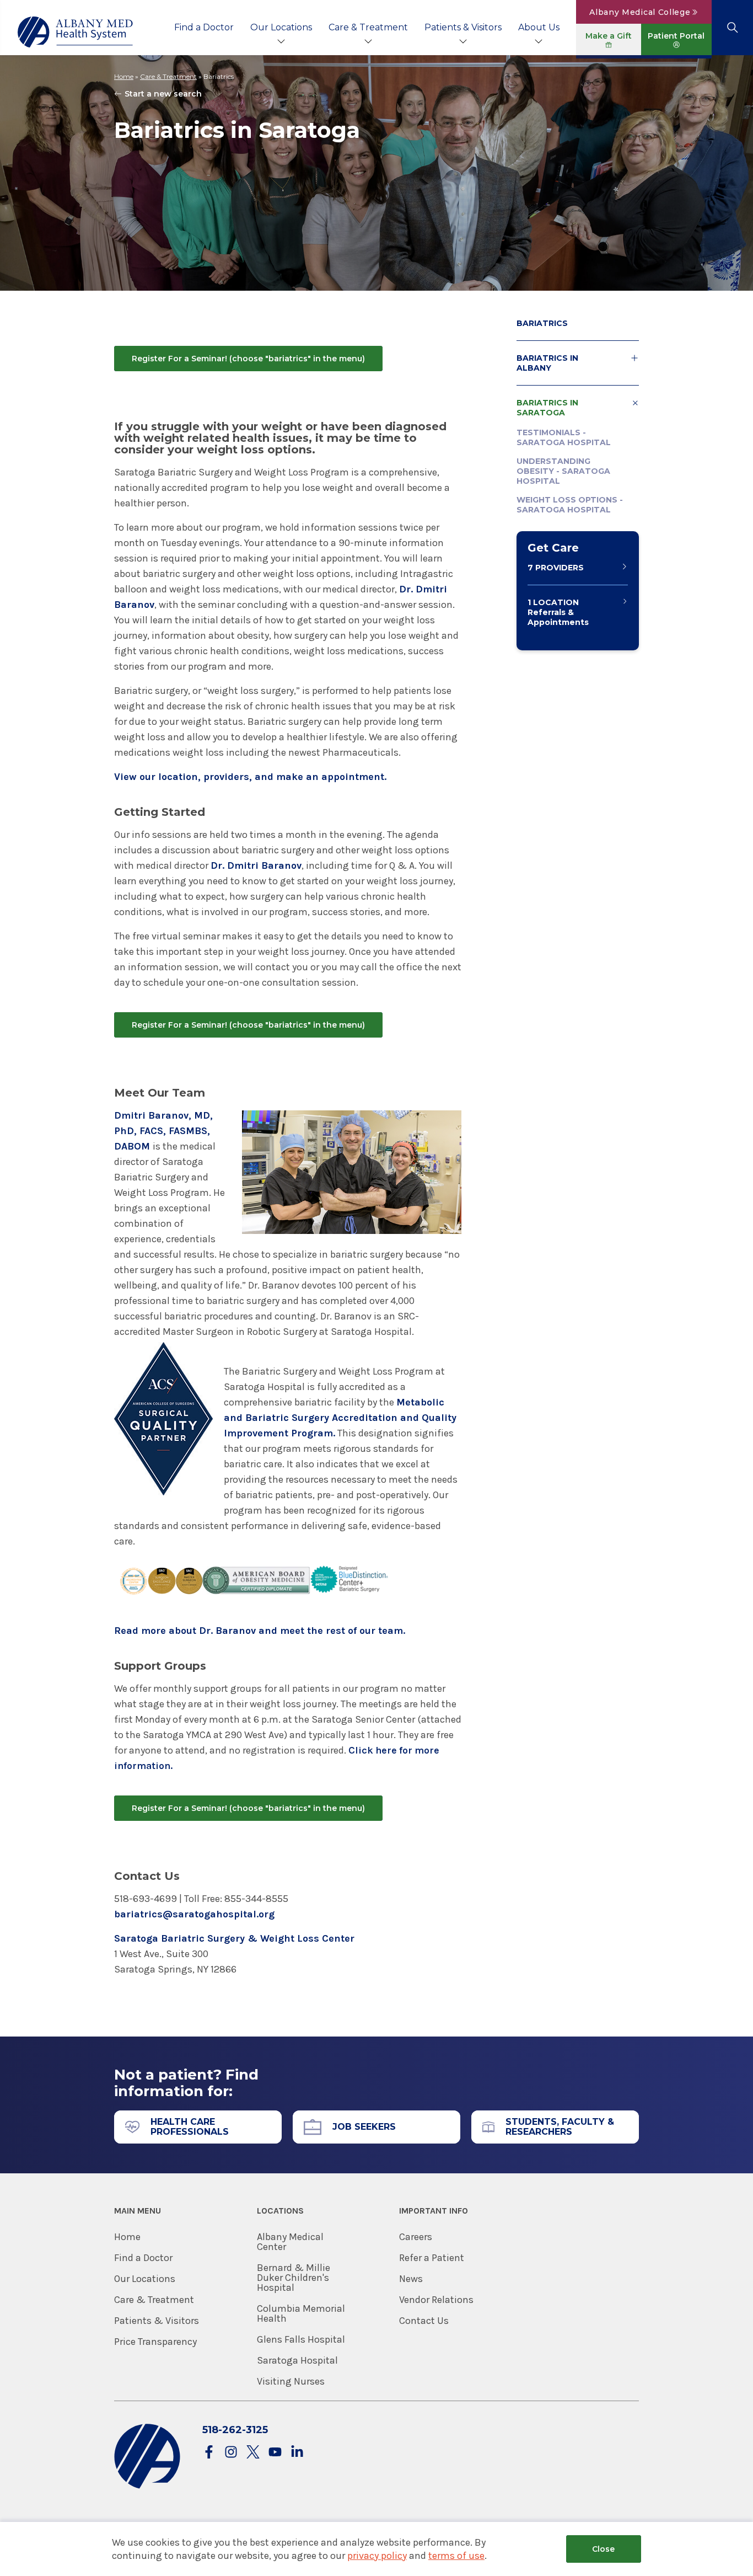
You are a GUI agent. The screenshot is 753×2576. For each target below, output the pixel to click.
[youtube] (275, 2453)
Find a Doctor (204, 27)
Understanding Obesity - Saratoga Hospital (563, 471)
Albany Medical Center (290, 2242)
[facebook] (209, 2453)
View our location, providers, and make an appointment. (250, 777)
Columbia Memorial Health (301, 2313)
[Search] (732, 28)
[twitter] (253, 2453)
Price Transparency (155, 2342)
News (411, 2279)
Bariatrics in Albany (547, 363)
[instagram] (231, 2453)
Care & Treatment (368, 27)
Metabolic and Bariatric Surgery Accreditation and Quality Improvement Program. (340, 1418)
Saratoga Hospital (297, 2360)
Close (603, 2549)
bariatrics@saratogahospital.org (194, 1914)
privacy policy (377, 2556)
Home (124, 76)
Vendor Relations (436, 2300)
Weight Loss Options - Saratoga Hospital (570, 505)
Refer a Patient (432, 2258)
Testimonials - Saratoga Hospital (564, 437)
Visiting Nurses (291, 2381)
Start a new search (163, 94)
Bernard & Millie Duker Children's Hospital (294, 2278)
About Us (539, 27)
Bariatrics (542, 323)
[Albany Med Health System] (76, 32)
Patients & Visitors (463, 27)
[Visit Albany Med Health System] (147, 2486)
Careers (416, 2237)
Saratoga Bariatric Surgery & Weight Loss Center (234, 1938)
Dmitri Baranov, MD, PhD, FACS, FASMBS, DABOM (163, 1131)
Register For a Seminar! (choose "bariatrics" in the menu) (248, 359)
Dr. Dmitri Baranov (256, 865)
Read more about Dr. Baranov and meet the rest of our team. (260, 1631)
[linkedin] (297, 2453)
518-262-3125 (235, 2430)
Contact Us (424, 2321)
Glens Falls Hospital (301, 2339)
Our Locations (281, 27)
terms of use (456, 2556)
